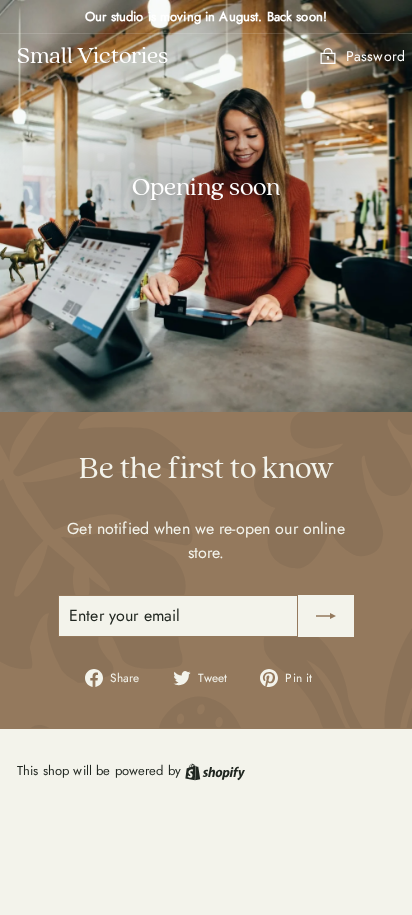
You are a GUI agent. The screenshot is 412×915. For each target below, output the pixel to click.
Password (375, 56)
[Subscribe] (326, 616)
